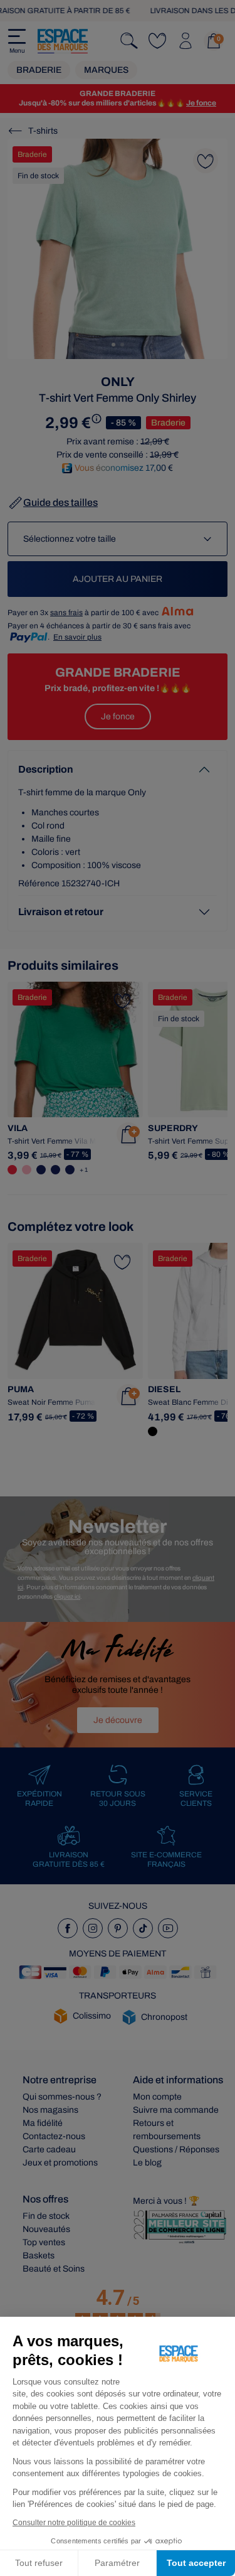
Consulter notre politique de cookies (74, 2523)
